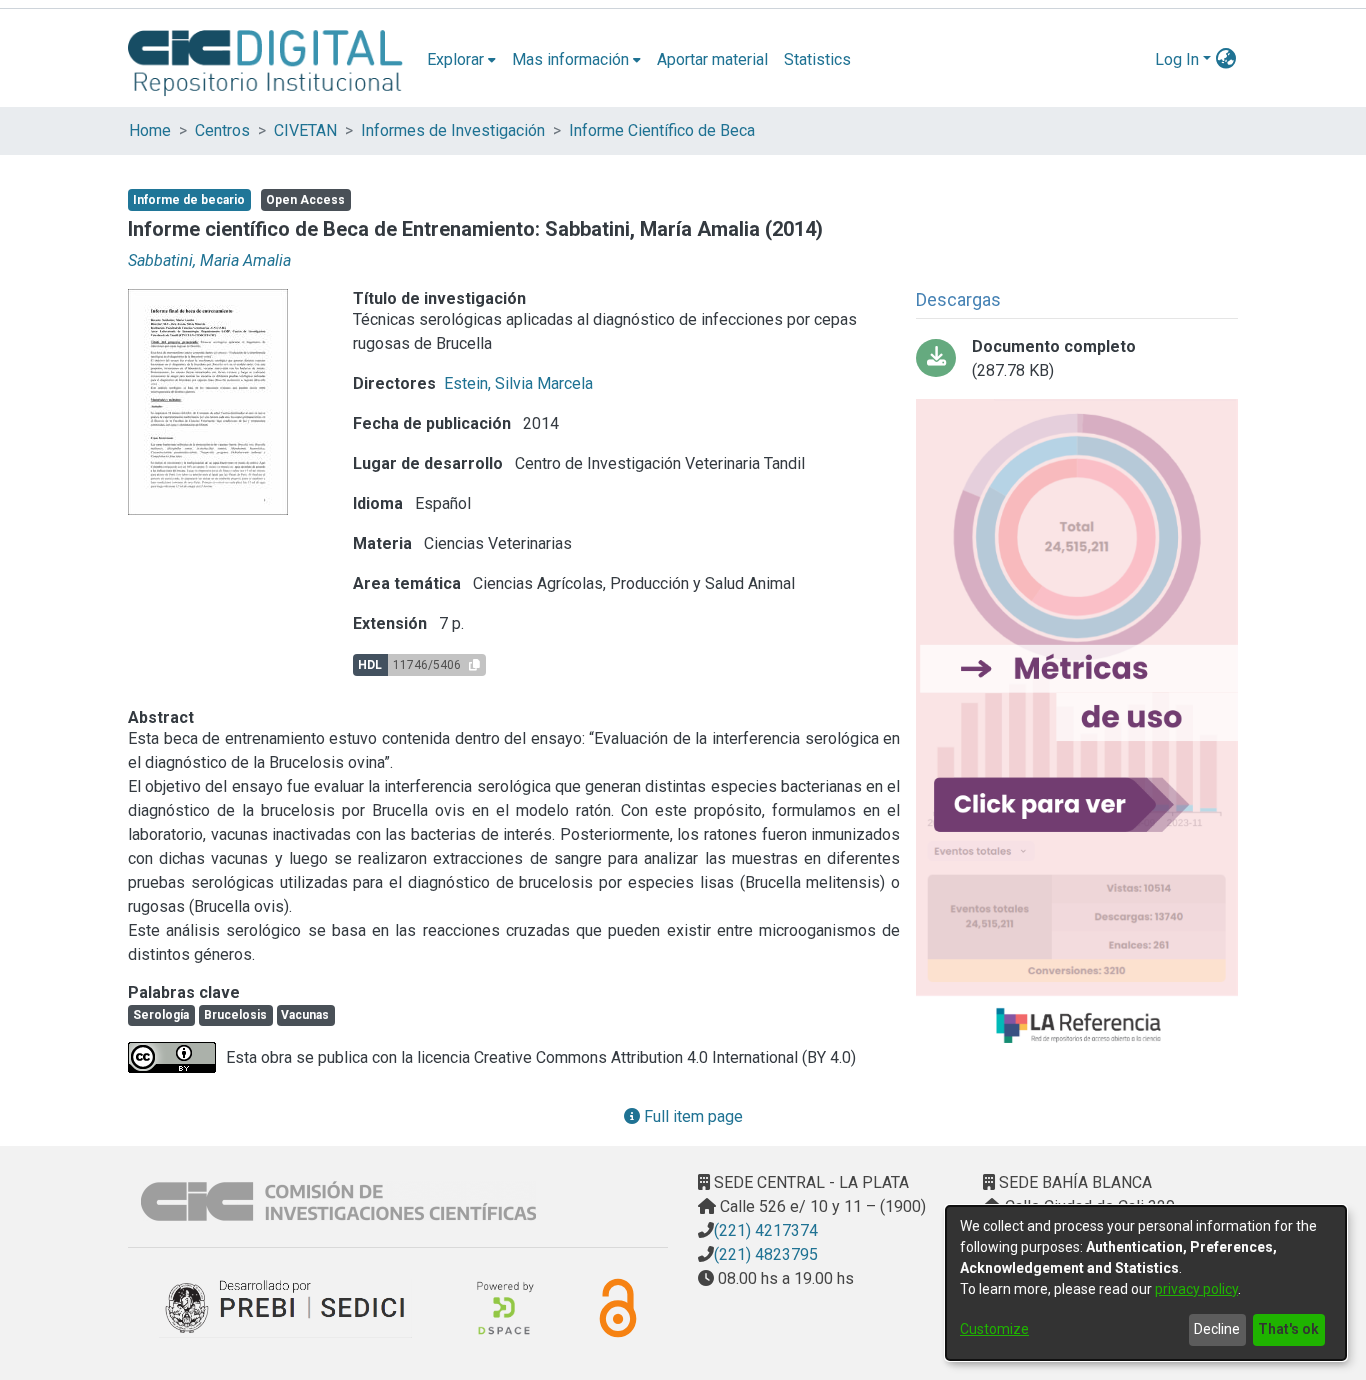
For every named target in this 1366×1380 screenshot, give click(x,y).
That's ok (1288, 1329)
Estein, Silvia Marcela (518, 383)
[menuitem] (461, 60)
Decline (1217, 1329)
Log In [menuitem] (1177, 59)
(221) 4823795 (766, 1254)
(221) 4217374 (766, 1230)
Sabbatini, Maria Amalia (209, 260)
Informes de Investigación (453, 130)
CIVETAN (305, 130)
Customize (994, 1329)
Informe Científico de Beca (662, 130)
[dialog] (1146, 1283)
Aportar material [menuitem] (712, 59)
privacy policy (1196, 1289)
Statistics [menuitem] (817, 59)
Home (150, 130)
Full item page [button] (691, 1116)
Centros (222, 130)
